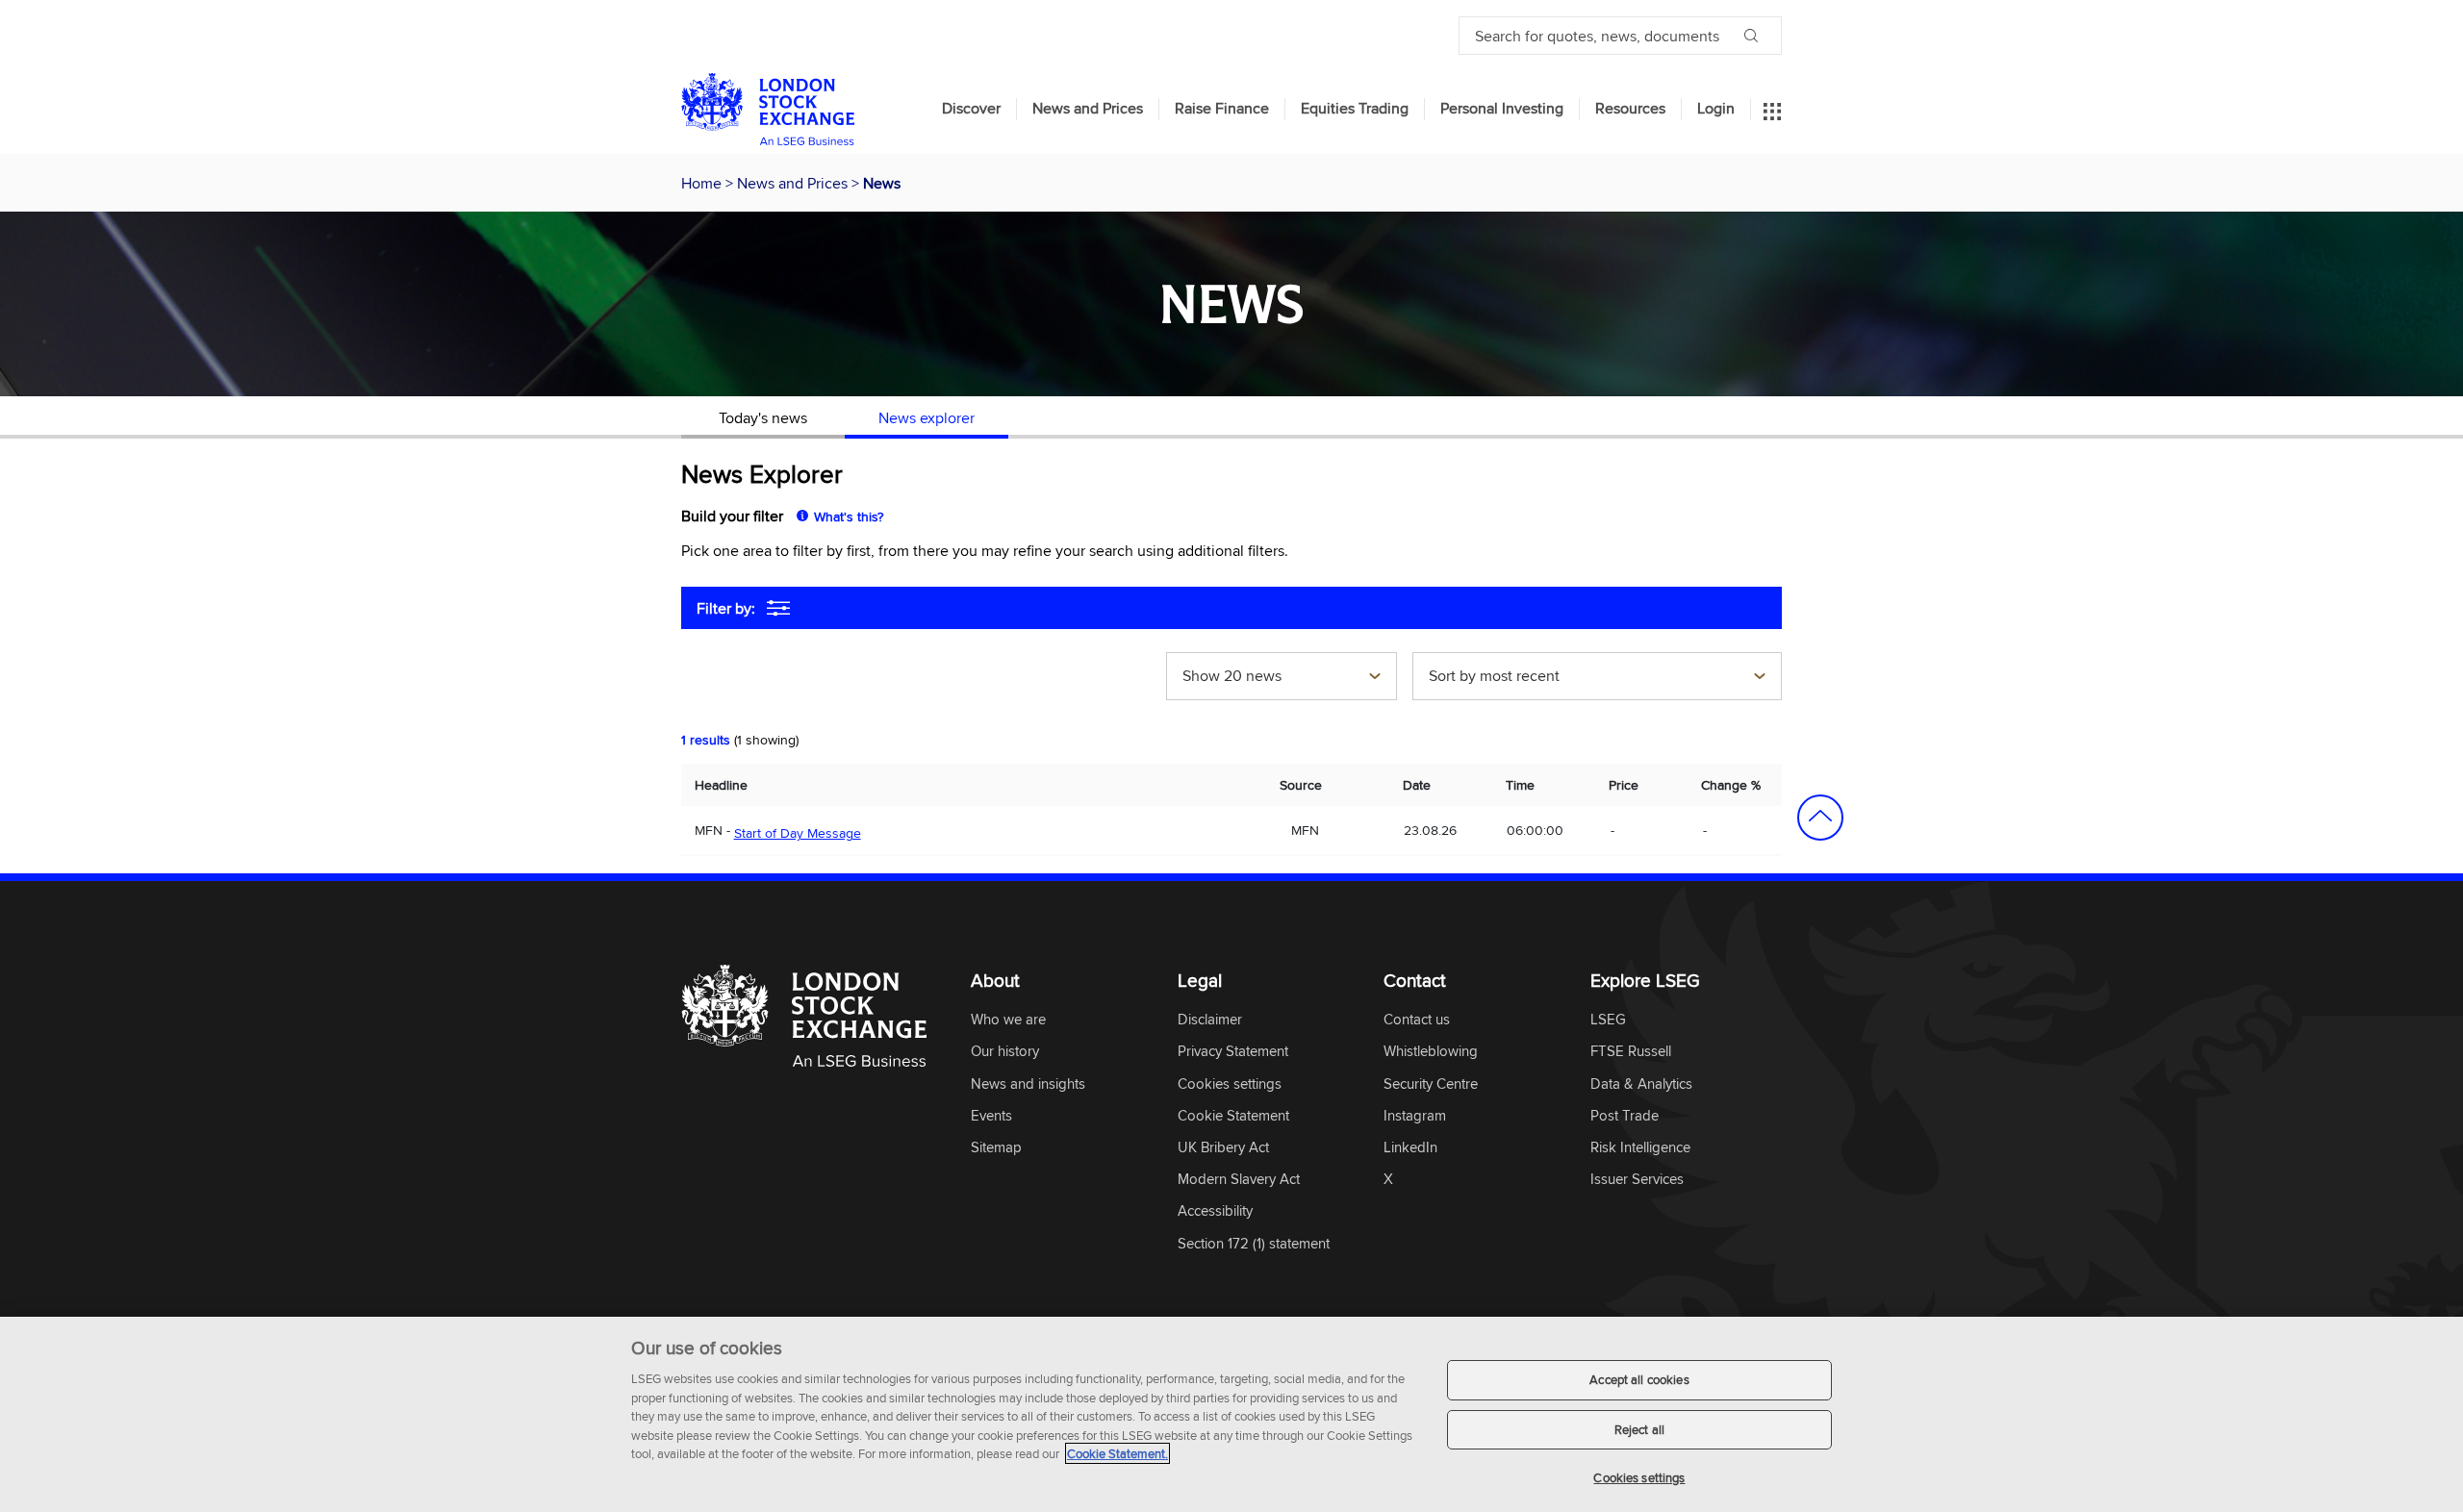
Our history (1005, 1052)
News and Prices (1088, 109)
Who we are (1008, 1020)
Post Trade (1625, 1116)
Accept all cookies (1639, 1379)
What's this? (849, 517)
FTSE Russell (1631, 1052)
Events (991, 1116)
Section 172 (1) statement (1254, 1244)
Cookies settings (1639, 1477)
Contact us (1417, 1020)
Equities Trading (1355, 109)
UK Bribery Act (1223, 1148)
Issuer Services (1637, 1180)
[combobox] (1282, 678)
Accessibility (1215, 1211)
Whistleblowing (1431, 1052)
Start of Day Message (798, 833)
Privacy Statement (1233, 1052)
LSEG (1608, 1020)
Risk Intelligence (1640, 1148)
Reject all (1639, 1429)
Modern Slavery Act (1239, 1180)
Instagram (1415, 1116)
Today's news (763, 417)
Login (1716, 109)
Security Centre (1431, 1084)
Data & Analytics (1641, 1084)
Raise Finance (1222, 109)
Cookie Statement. (1117, 1453)
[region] (1231, 1414)
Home (703, 183)
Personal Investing (1502, 109)
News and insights (1028, 1084)
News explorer (927, 417)
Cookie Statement (1233, 1116)
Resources (1630, 109)
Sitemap (996, 1148)
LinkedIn (1410, 1148)
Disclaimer (1210, 1020)
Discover (971, 109)
